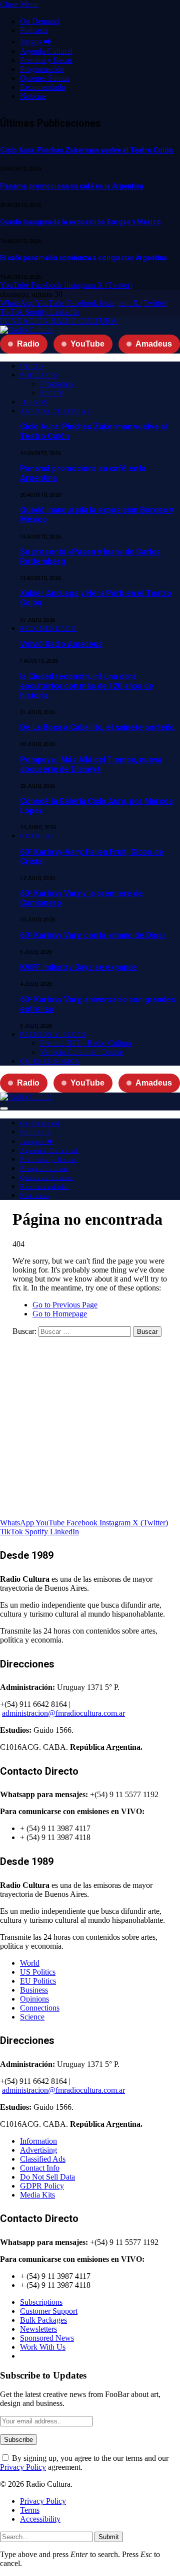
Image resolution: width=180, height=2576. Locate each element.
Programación (42, 69)
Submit (109, 2537)
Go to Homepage (60, 1314)
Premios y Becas (46, 60)
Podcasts (34, 30)
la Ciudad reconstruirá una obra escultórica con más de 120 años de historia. (87, 686)
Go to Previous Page (65, 1305)
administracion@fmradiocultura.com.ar (63, 1713)
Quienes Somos (45, 78)
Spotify (51, 393)
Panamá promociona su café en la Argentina (72, 186)
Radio (28, 344)
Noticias (33, 96)
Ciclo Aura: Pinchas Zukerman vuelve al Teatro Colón (86, 150)
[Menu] (4, 1108)
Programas (57, 384)
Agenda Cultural (46, 51)
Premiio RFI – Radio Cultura (86, 1043)
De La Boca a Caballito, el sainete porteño (97, 727)
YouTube (87, 344)
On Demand (39, 21)
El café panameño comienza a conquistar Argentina (83, 258)
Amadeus (154, 344)
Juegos (34, 402)
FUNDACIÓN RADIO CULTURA (58, 321)
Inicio (32, 367)
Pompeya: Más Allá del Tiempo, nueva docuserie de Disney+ (91, 764)
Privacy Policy (23, 2467)
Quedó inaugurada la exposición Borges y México (80, 222)
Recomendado (43, 87)
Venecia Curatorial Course (81, 1052)
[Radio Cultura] (26, 330)
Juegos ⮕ (36, 42)
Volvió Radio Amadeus (61, 644)
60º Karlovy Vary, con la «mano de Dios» (93, 935)
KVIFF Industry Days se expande (78, 967)
